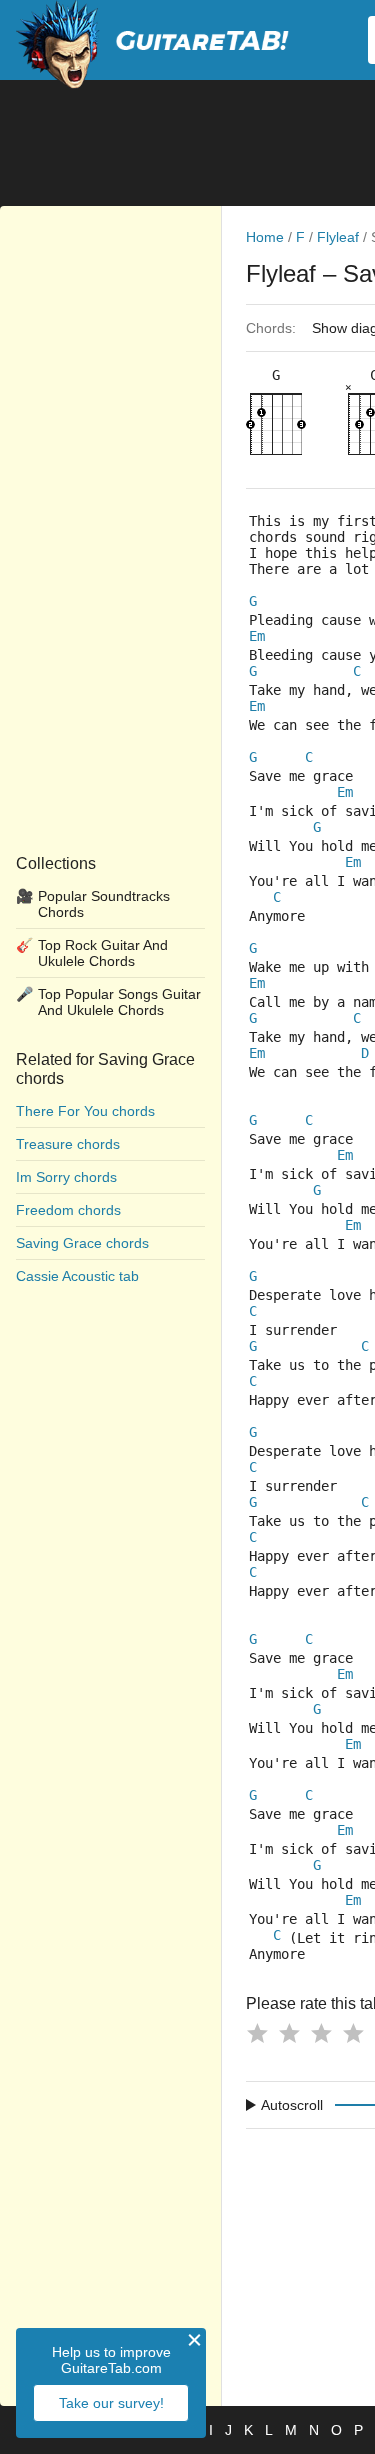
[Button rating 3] (321, 2033)
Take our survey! (111, 2403)
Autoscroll (292, 2105)
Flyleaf (338, 237)
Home (265, 237)
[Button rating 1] (257, 2033)
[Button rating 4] (353, 2033)
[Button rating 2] (289, 2033)
